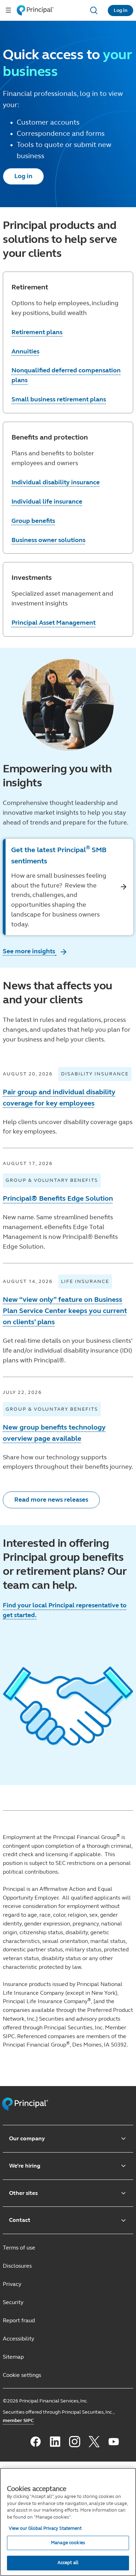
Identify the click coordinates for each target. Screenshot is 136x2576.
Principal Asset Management (54, 623)
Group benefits (33, 521)
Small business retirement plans (59, 399)
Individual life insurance (47, 501)
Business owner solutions (48, 540)
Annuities (25, 351)
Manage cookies (68, 2543)
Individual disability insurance (56, 482)
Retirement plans (37, 332)
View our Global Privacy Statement (45, 2528)
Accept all (68, 2563)
